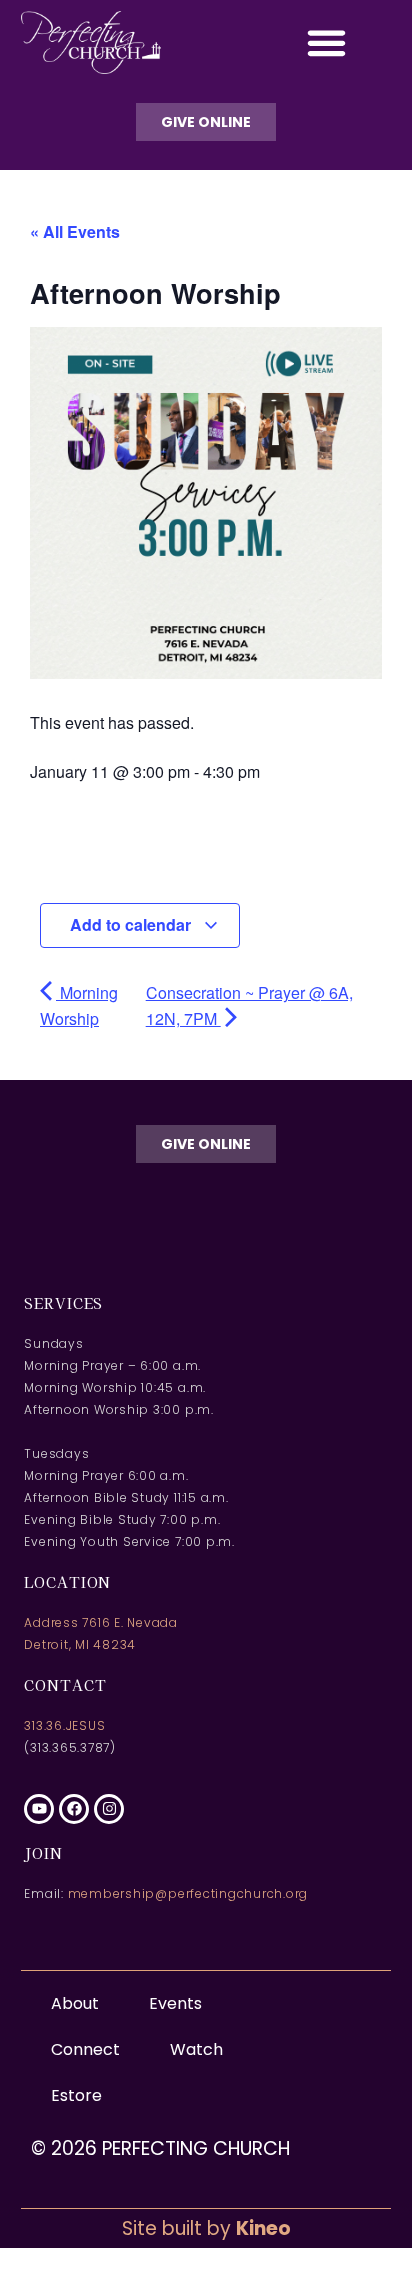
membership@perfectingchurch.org (188, 1893)
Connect (85, 2049)
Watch (196, 2049)
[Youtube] (39, 1809)
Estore (76, 2095)
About (75, 2003)
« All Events (75, 231)
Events (175, 2003)
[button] (327, 43)
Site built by (206, 2228)
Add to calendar (132, 924)
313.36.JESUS (64, 1725)
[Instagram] (109, 1809)
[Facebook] (74, 1809)
